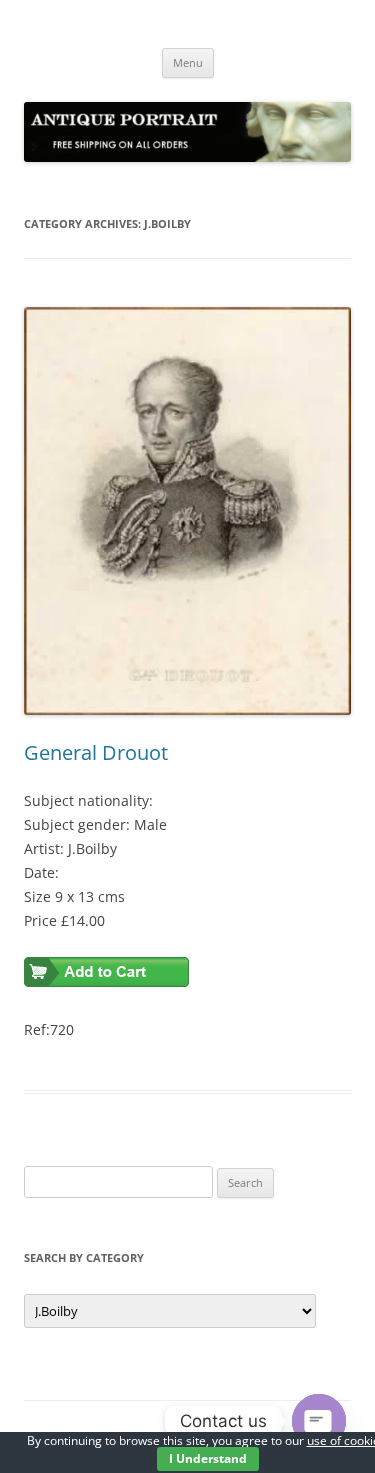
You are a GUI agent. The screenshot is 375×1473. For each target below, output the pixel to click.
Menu (188, 62)
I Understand (208, 1458)
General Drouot (96, 752)
